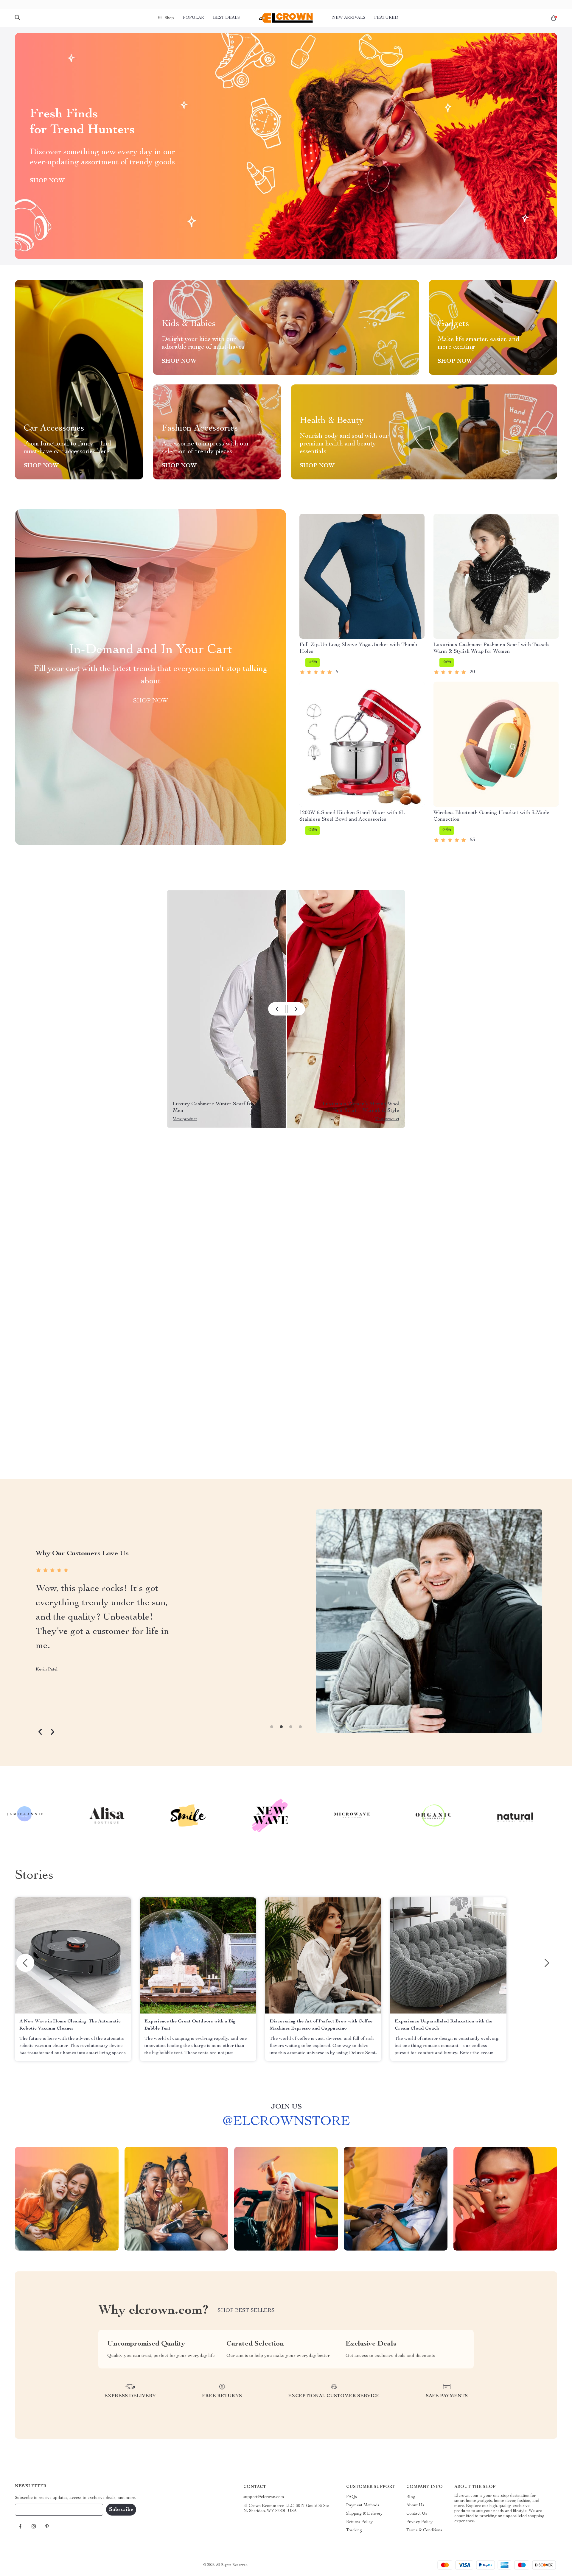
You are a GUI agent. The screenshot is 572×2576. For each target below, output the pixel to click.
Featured (386, 18)
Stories (34, 1876)
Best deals (226, 18)
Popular (193, 18)
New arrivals (349, 18)
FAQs (352, 2497)
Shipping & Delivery (364, 2514)
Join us (286, 2107)
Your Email (31, 2510)
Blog (411, 2497)
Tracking (354, 2530)
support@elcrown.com (264, 2497)
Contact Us (417, 2514)
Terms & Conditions (424, 2530)
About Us (415, 2505)
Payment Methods (363, 2505)
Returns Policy (359, 2522)
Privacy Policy (419, 2522)
